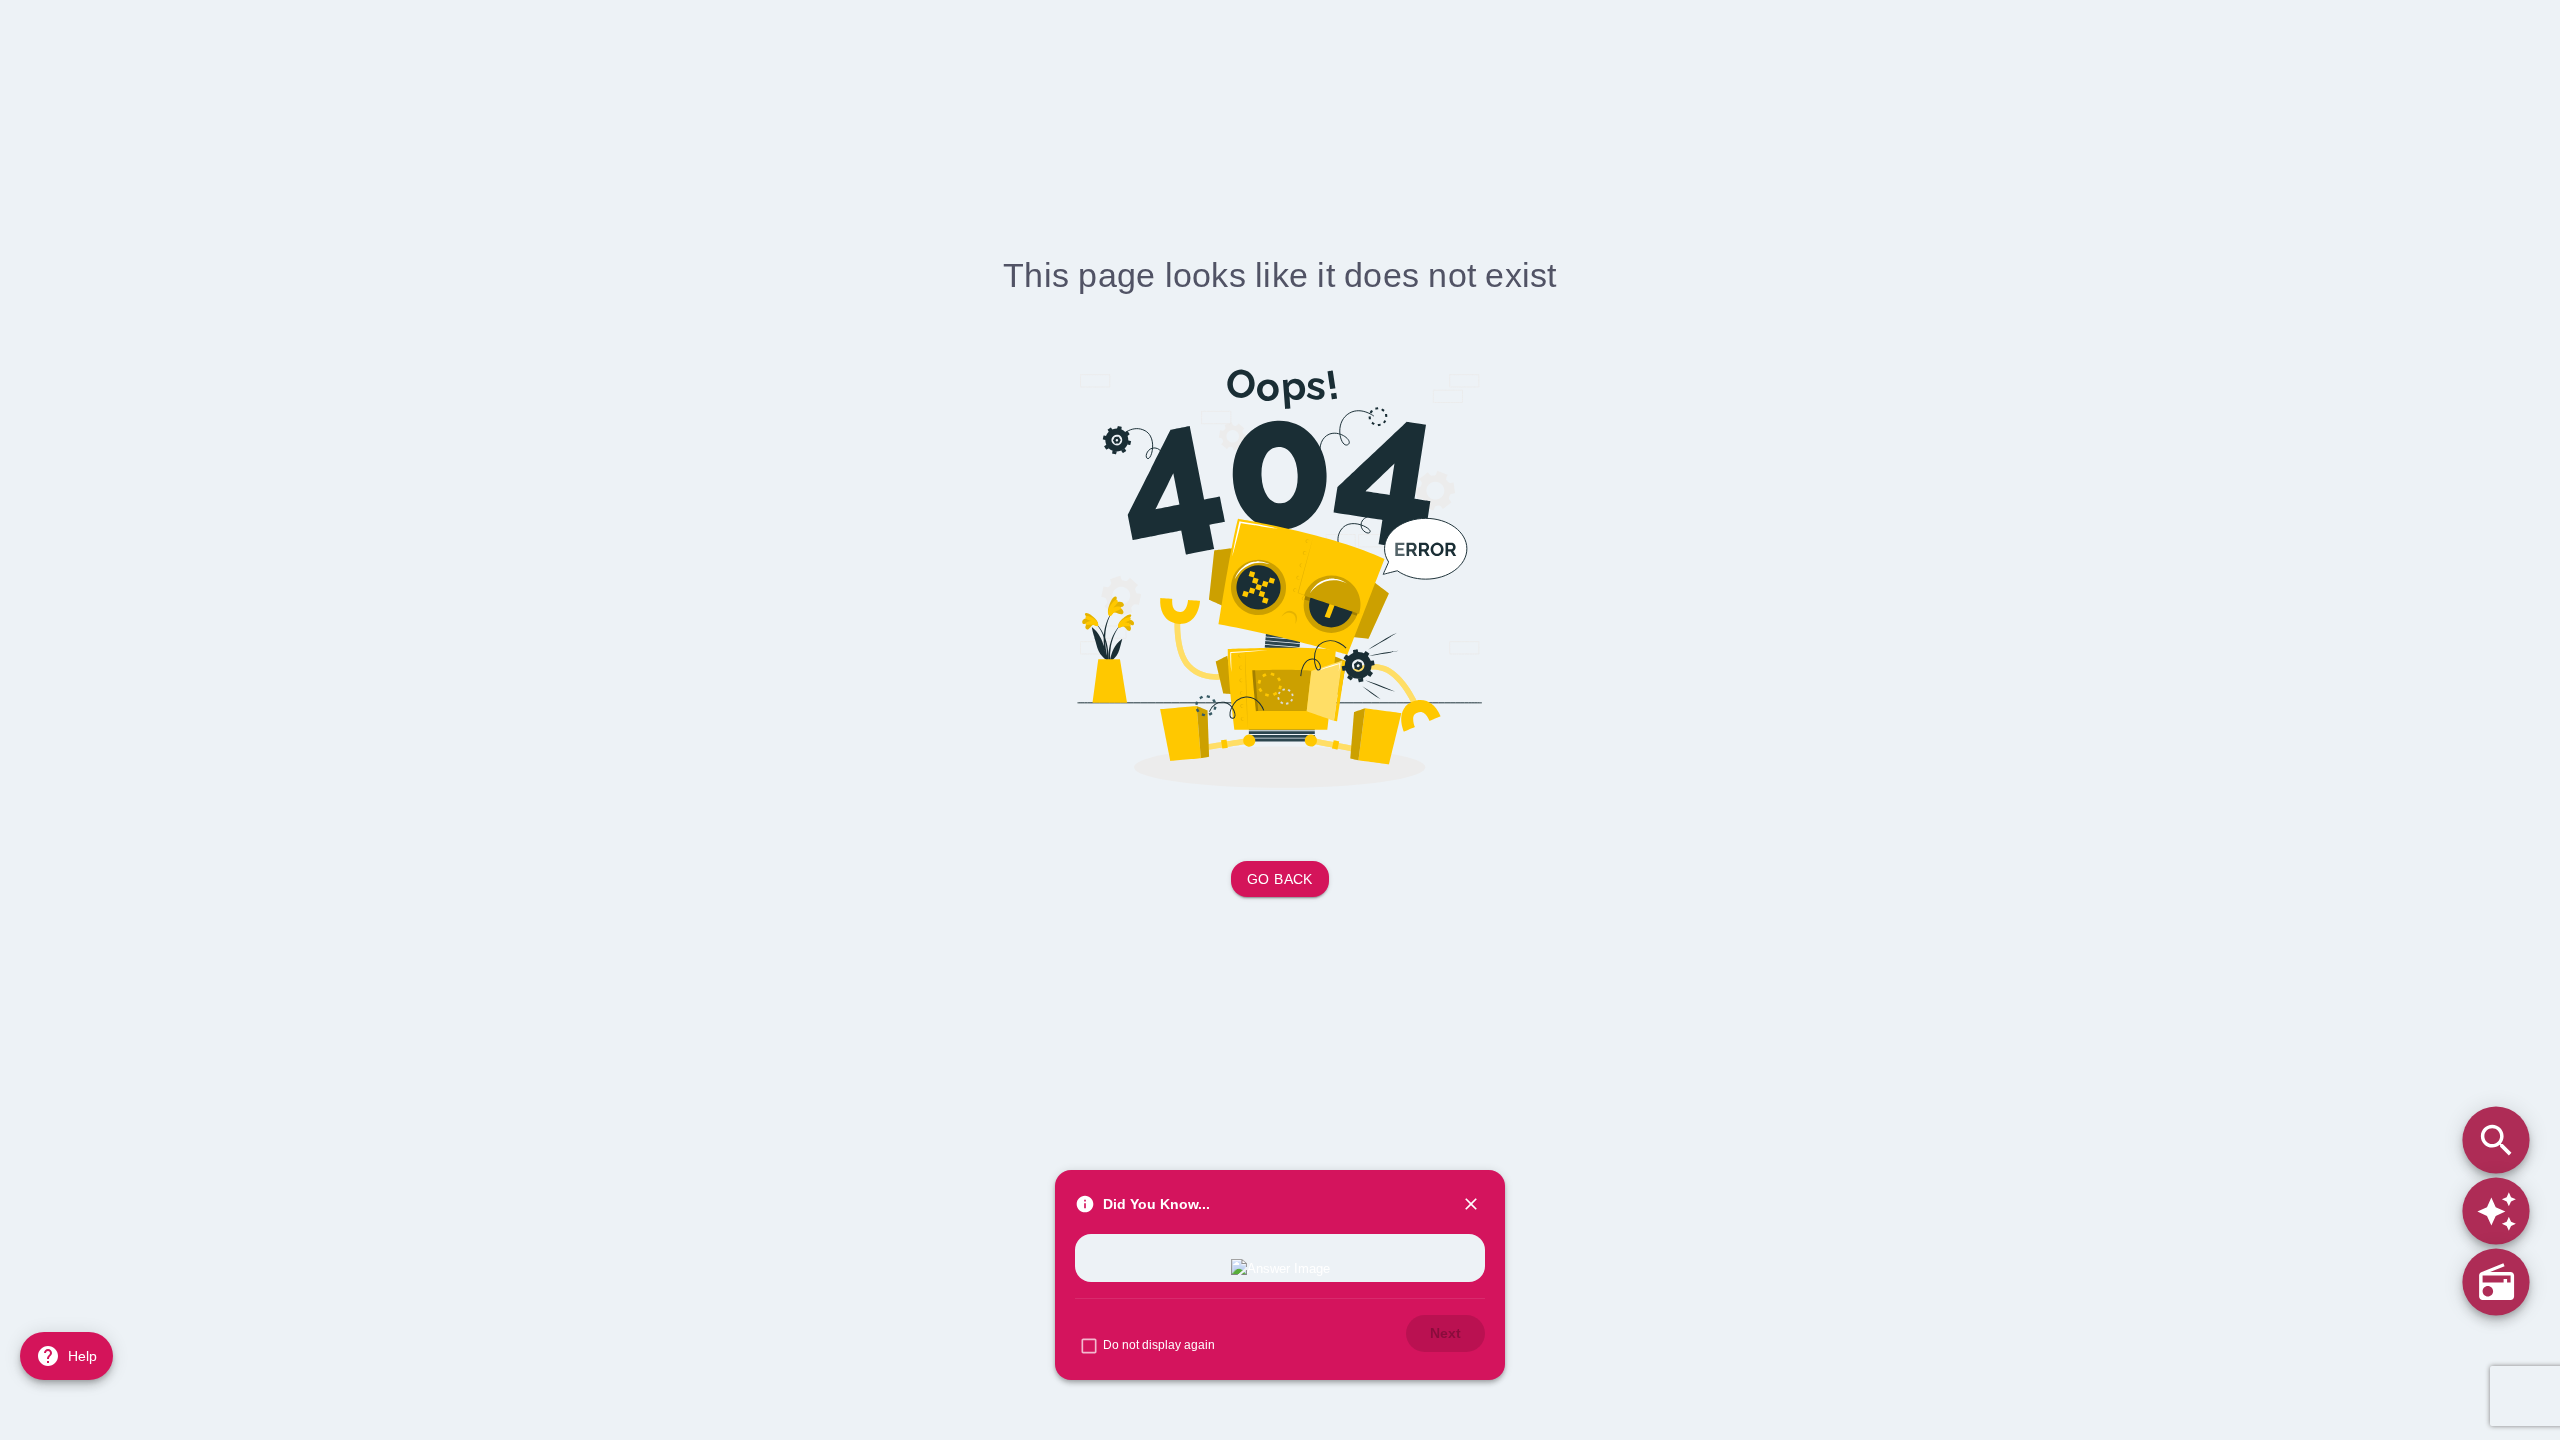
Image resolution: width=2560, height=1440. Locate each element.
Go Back (1280, 879)
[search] (2495, 1139)
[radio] (2495, 1281)
